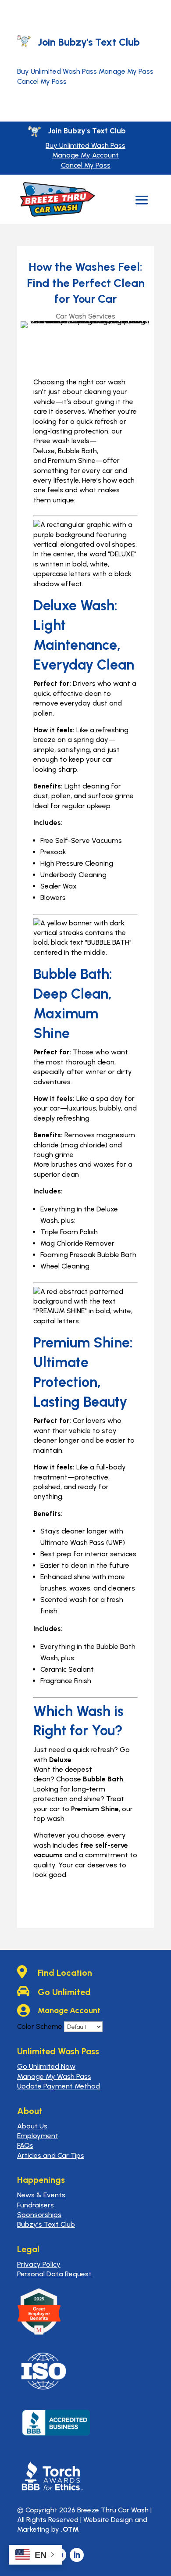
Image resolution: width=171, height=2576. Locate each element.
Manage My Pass (126, 71)
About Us (32, 2126)
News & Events (41, 2195)
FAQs (25, 2145)
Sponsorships (39, 2215)
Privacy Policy (39, 2264)
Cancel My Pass (42, 81)
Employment (38, 2136)
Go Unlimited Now (46, 2066)
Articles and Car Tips (51, 2155)
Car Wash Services (85, 316)
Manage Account (69, 2010)
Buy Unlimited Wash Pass (57, 71)
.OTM (70, 2529)
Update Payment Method (59, 2086)
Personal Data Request (54, 2274)
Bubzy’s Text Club (46, 2224)
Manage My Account (85, 155)
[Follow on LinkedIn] (77, 2555)
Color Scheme (40, 2026)
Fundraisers (36, 2205)
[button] (142, 200)
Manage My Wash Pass (54, 2076)
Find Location (65, 1973)
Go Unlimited (64, 1992)
